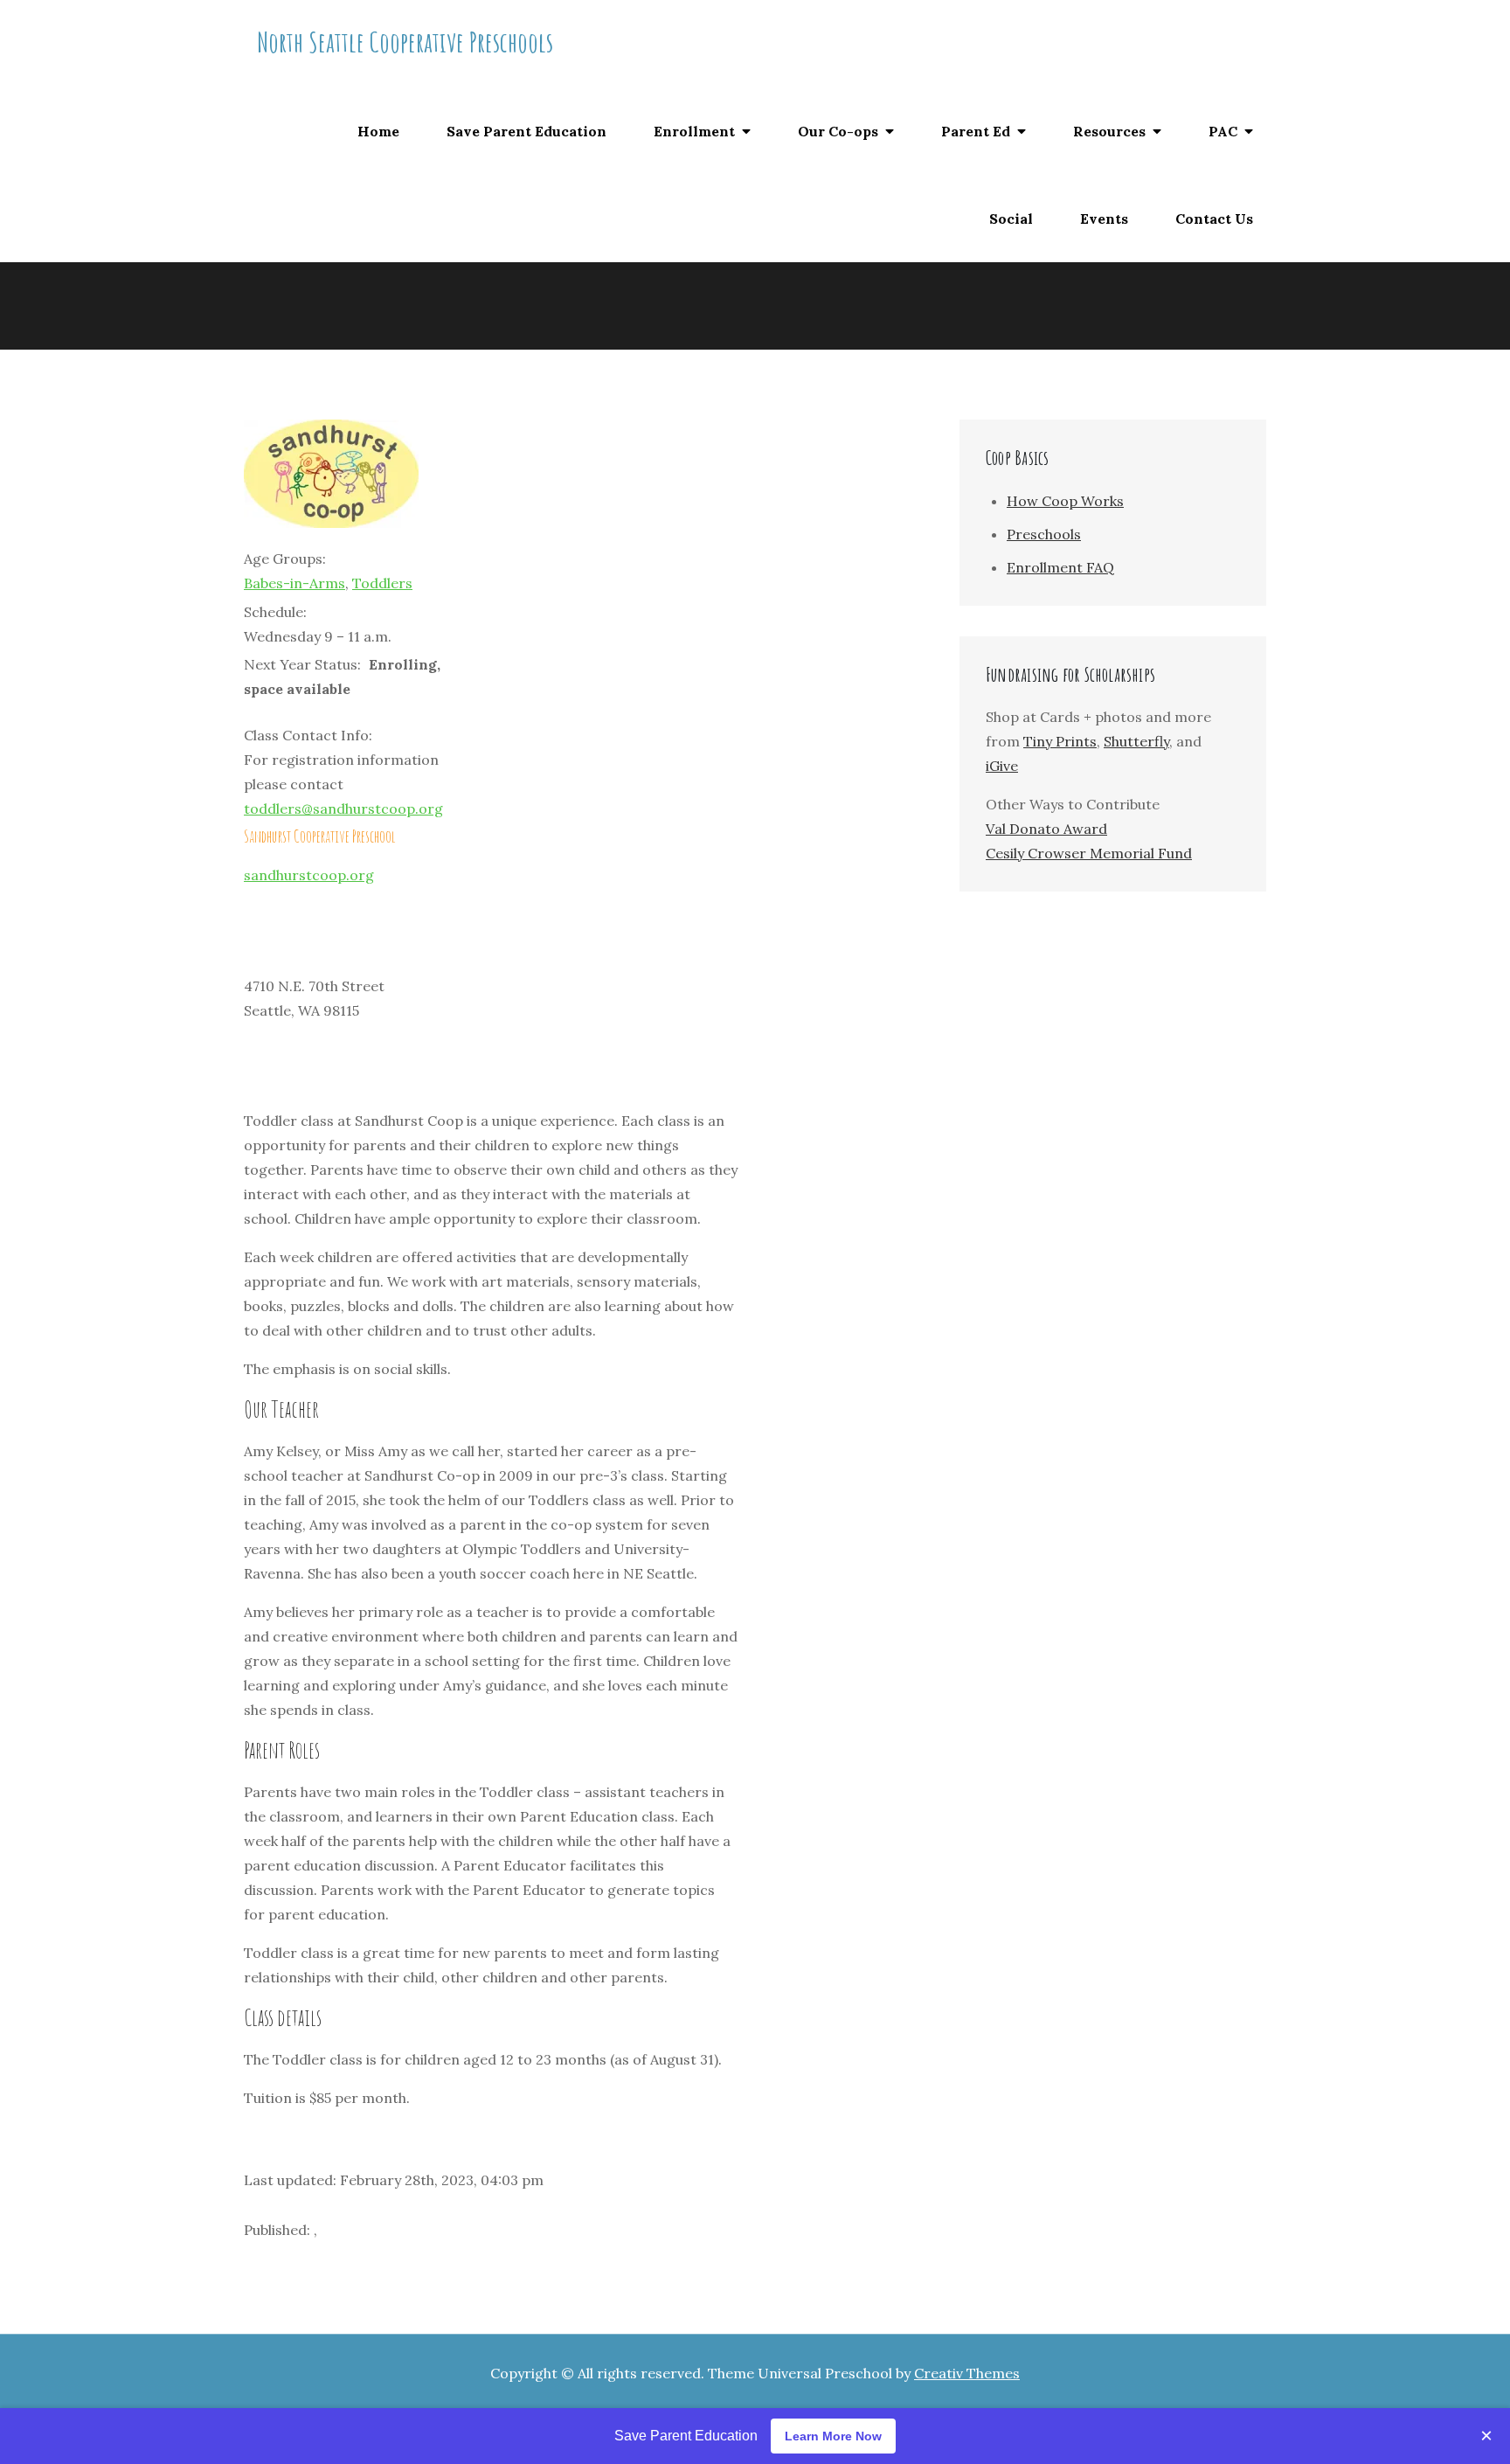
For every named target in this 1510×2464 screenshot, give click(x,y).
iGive (1002, 766)
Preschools (1044, 534)
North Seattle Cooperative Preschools (405, 42)
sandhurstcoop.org (309, 875)
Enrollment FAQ (1060, 567)
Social (1011, 219)
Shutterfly (1136, 741)
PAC (1223, 131)
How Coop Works (1065, 501)
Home (378, 131)
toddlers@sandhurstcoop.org (343, 809)
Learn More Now (833, 2436)
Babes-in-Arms (294, 583)
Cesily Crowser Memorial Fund (1089, 853)
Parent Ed (976, 131)
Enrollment (694, 131)
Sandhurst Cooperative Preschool (320, 836)
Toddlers (382, 583)
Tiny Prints (1060, 741)
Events (1104, 219)
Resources (1109, 131)
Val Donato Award (1046, 829)
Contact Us (1214, 219)
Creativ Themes (967, 2373)
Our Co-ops (838, 131)
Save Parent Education (526, 131)
